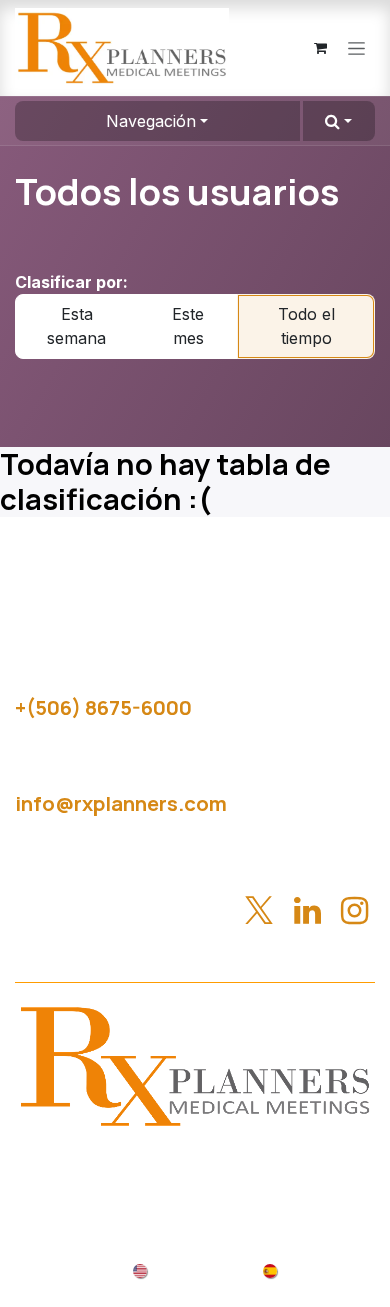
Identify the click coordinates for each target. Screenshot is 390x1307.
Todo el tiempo (306, 326)
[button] (339, 121)
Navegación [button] (151, 121)
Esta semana (76, 326)
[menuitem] (183, 1269)
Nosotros (209, 1162)
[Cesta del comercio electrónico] (320, 48)
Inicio (129, 1162)
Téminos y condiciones (288, 1186)
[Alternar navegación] (356, 48)
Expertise (310, 1162)
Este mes (188, 326)
